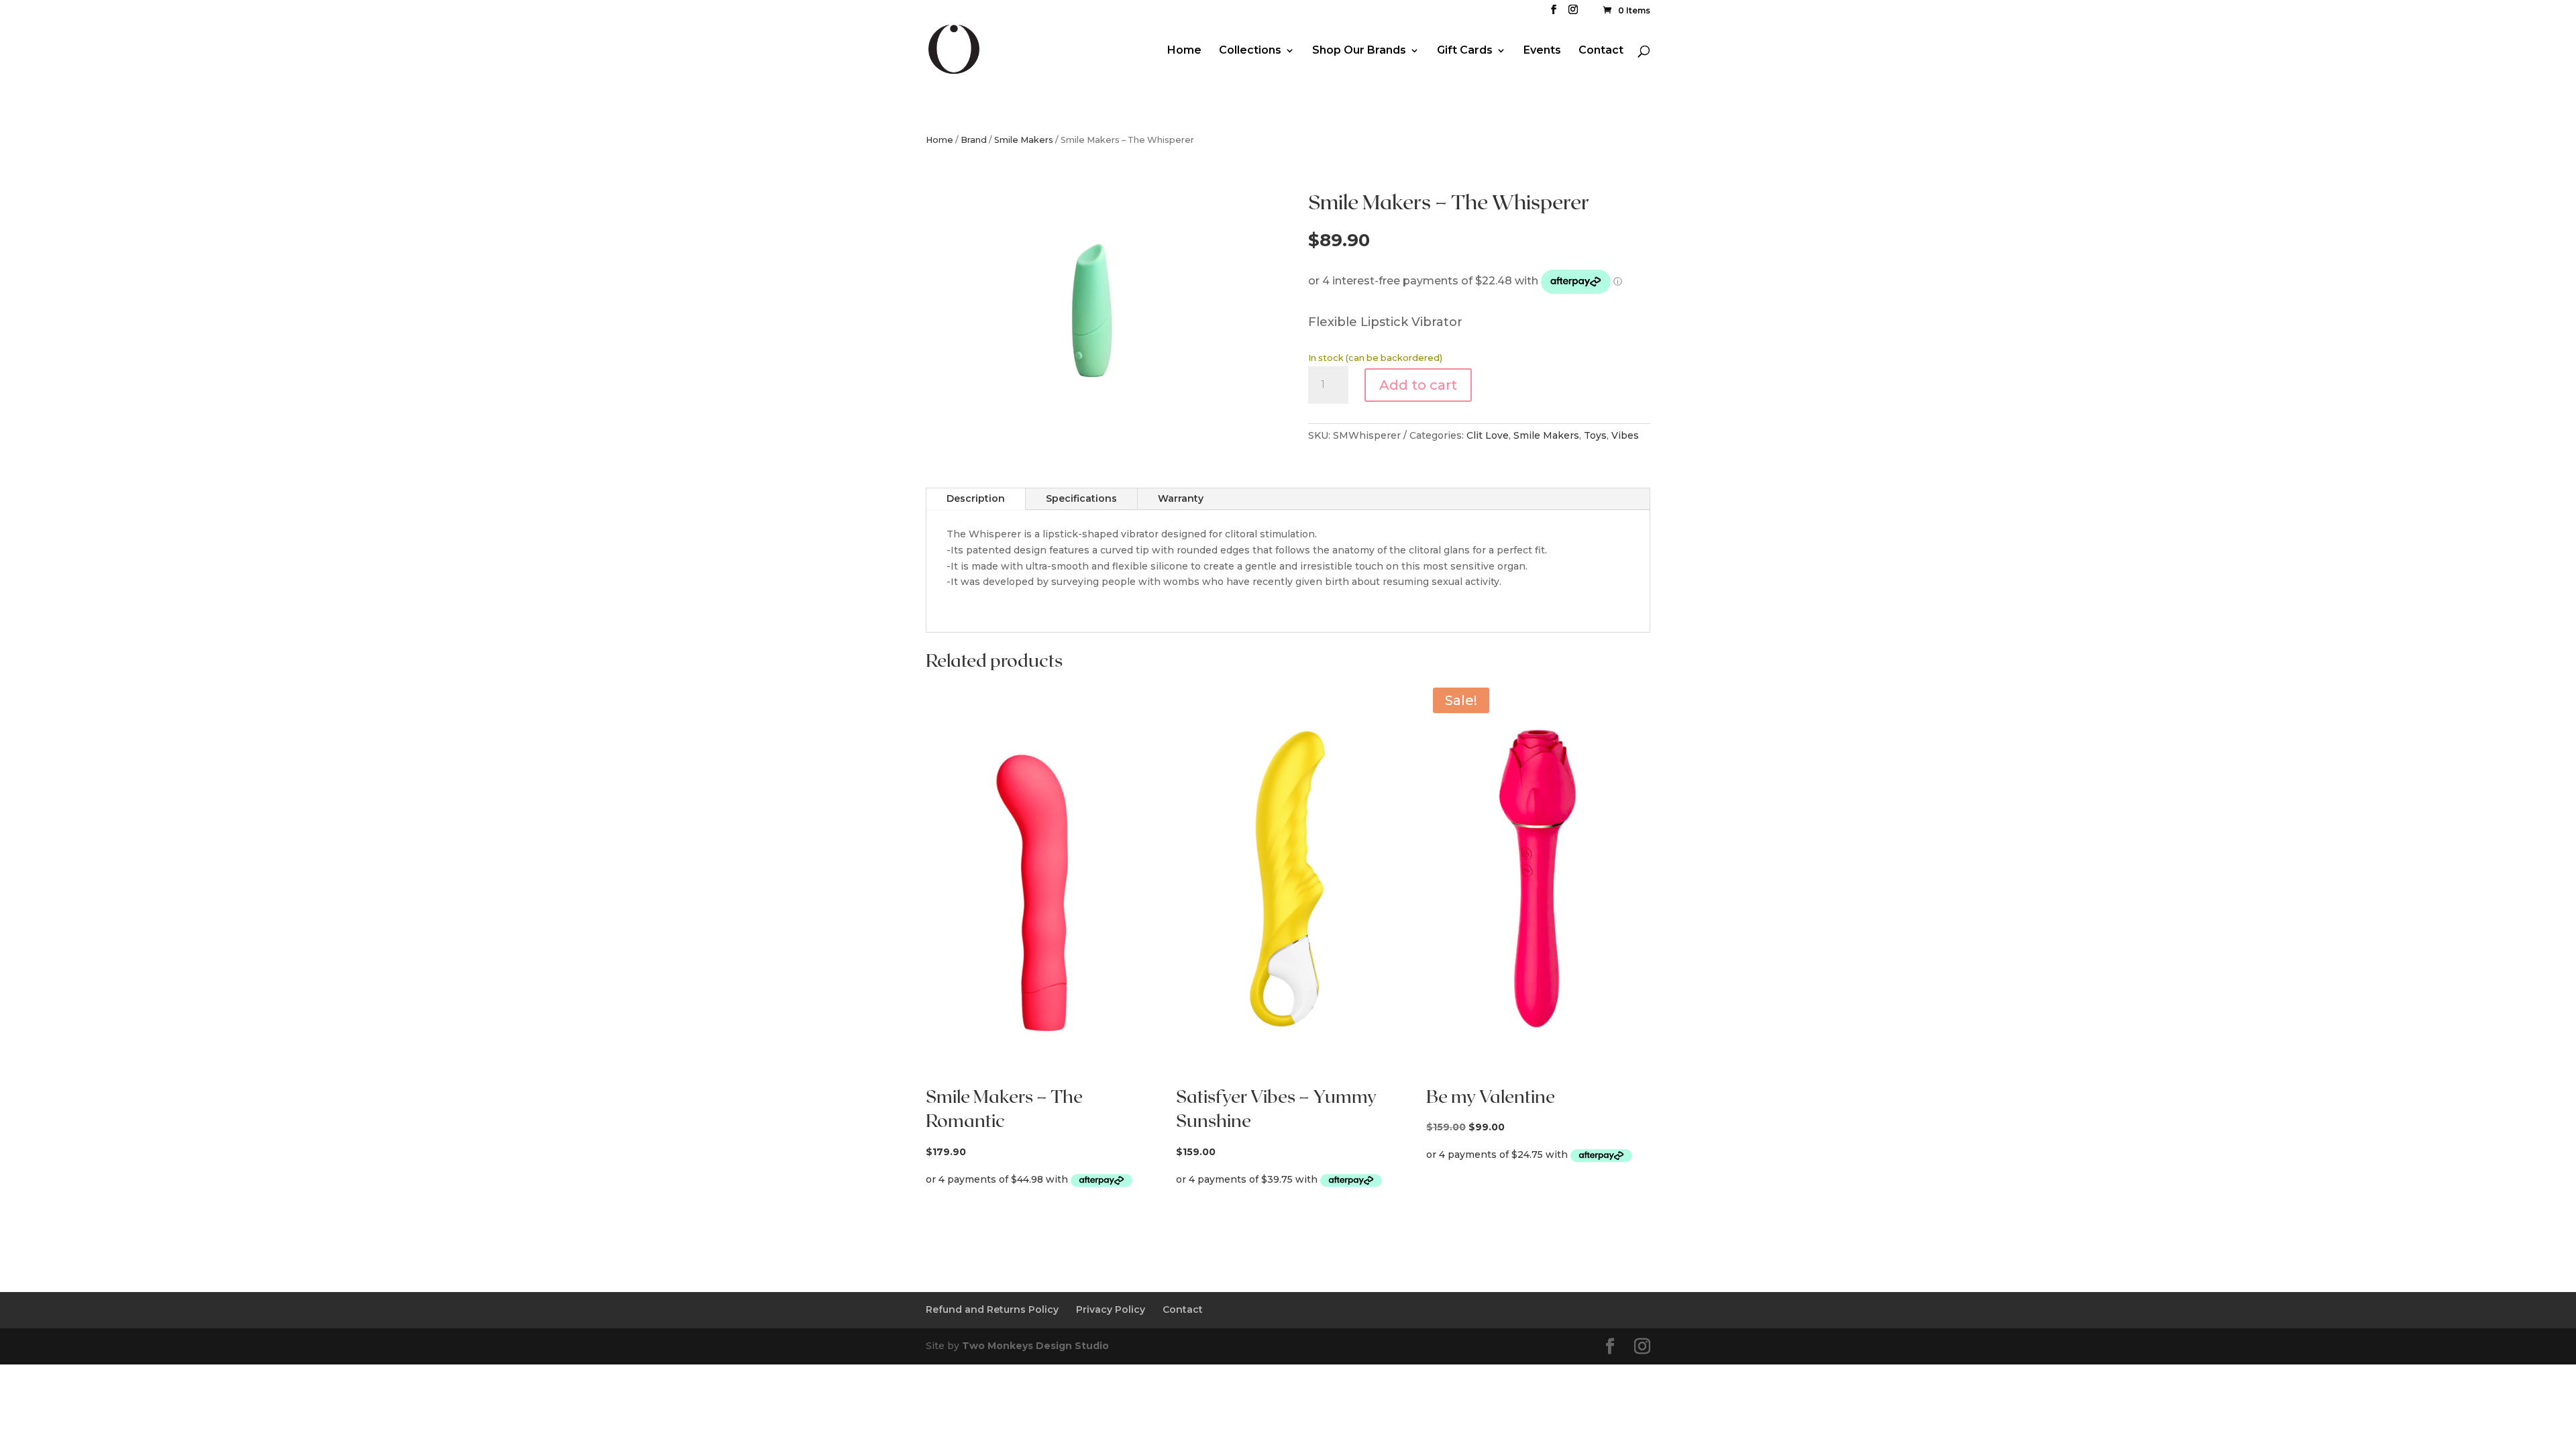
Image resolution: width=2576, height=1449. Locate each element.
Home (1184, 51)
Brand (974, 140)
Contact (1601, 51)
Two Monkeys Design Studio (1035, 1346)
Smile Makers (1024, 140)
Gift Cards (1465, 51)
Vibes (1625, 435)
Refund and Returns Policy (992, 1309)
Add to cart (1418, 385)
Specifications (1081, 498)
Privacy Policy (1111, 1309)
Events (1542, 51)
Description (976, 498)
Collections (1250, 51)
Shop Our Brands (1359, 51)
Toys (1595, 435)
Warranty (1181, 498)
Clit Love (1488, 435)
